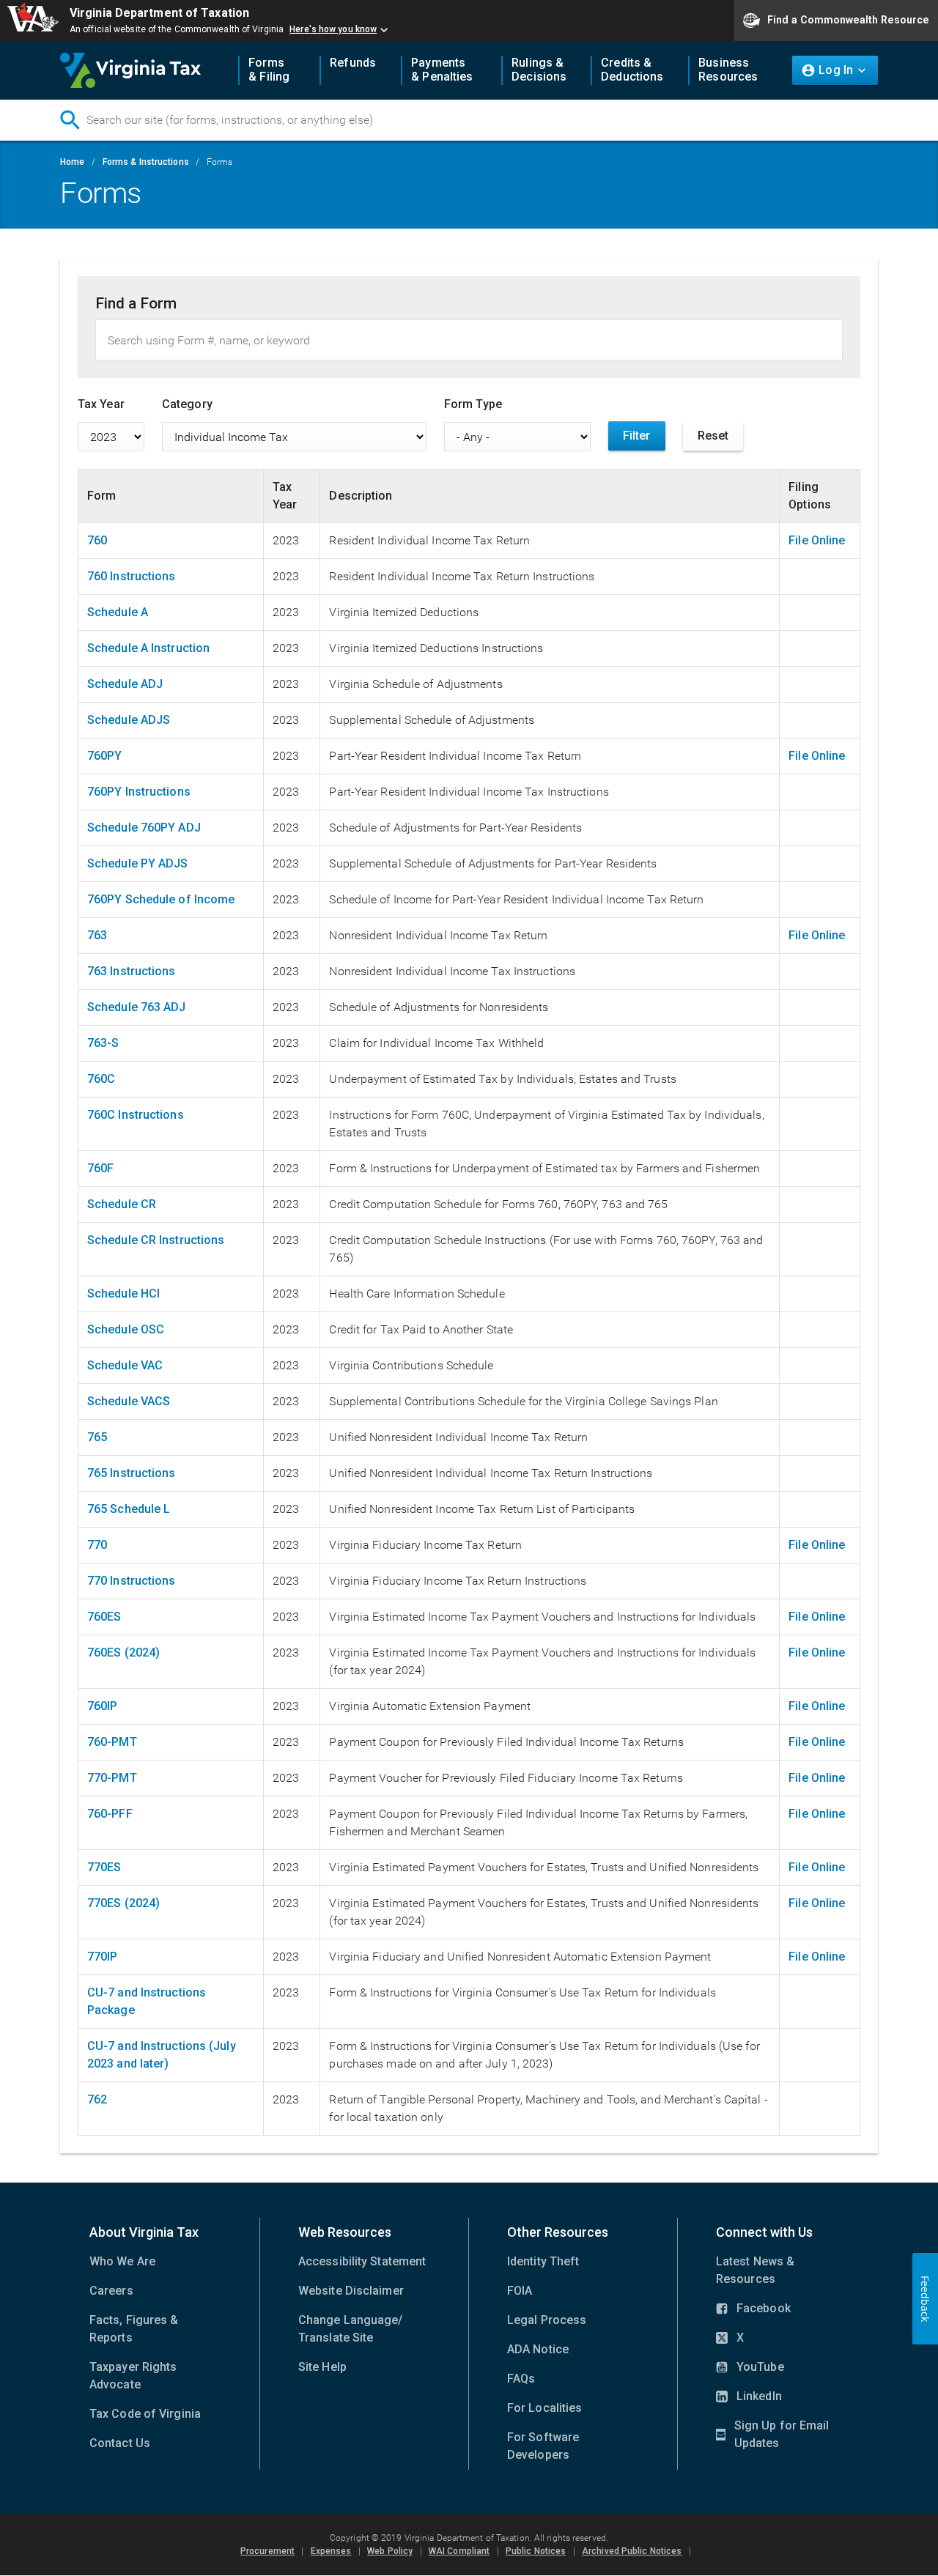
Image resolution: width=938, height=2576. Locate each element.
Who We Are (122, 2261)
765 (97, 1437)
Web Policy (390, 2551)
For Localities (544, 2408)
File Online (817, 540)
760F (100, 1168)
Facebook (753, 2309)
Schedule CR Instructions (156, 1240)
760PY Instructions (139, 792)
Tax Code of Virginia (145, 2414)
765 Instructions (132, 1473)
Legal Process (547, 2320)
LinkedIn (749, 2397)
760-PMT (112, 1742)
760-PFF (110, 1814)
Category (187, 404)
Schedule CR (122, 1204)
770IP (103, 1957)
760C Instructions (136, 1115)
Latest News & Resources (755, 2270)
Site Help (322, 2367)
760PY (105, 756)
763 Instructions (132, 971)
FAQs (521, 2379)
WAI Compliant (459, 2551)
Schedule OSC (126, 1329)
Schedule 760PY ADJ (144, 828)
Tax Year (101, 404)
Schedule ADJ (125, 684)
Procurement (267, 2551)
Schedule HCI (123, 1293)
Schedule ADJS (129, 720)
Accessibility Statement (362, 2261)
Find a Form (136, 303)
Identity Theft (543, 2261)
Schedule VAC (125, 1365)
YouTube (750, 2368)
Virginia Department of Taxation (159, 13)
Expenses (331, 2551)
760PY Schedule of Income (161, 899)
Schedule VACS (129, 1401)
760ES (104, 1617)
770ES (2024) (123, 1903)
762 (97, 2099)
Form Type (473, 404)
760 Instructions (132, 576)
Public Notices (536, 2551)
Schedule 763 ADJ (137, 1007)
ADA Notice (538, 2349)
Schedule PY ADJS (138, 863)
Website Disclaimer (351, 2291)
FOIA (520, 2291)
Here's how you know (333, 29)
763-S (103, 1043)
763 (97, 935)
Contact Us (120, 2443)
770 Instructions (132, 1581)
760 (97, 540)
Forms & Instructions (146, 162)
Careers (111, 2291)
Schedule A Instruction (148, 648)
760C (101, 1079)
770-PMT (112, 1778)
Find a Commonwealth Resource (848, 19)
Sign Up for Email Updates (772, 2435)
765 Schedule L (129, 1509)
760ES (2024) (123, 1652)
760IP (103, 1706)
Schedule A (118, 612)
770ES (104, 1867)
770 (97, 1545)
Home (72, 162)
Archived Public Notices (632, 2551)
